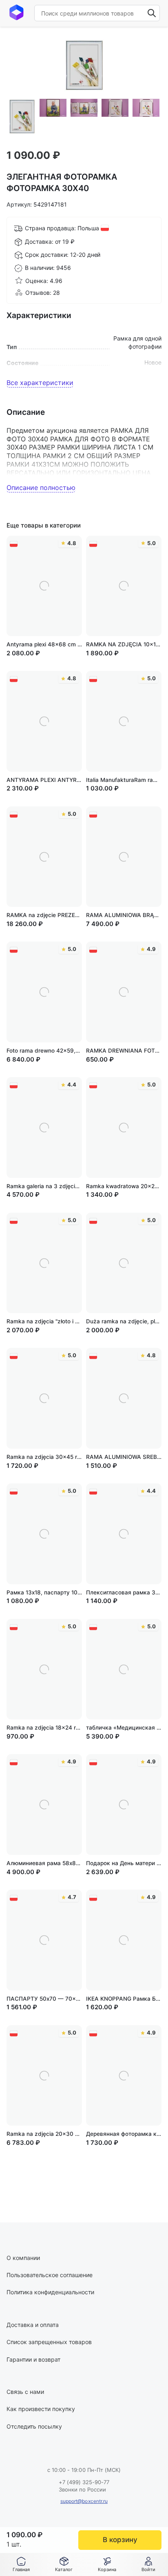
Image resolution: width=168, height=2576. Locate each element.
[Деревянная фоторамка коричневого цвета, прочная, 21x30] (124, 2076)
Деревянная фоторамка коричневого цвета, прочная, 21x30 (124, 2134)
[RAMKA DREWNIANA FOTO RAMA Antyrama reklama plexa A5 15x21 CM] (124, 992)
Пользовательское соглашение (50, 2275)
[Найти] (152, 13)
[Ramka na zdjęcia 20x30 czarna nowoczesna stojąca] (44, 2076)
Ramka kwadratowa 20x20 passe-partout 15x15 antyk (124, 1186)
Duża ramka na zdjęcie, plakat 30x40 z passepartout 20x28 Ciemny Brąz (124, 1321)
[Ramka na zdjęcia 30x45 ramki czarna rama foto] (44, 1398)
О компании (23, 2258)
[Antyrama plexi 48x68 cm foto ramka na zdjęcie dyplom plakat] (44, 586)
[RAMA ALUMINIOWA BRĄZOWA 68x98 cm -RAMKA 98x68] (124, 857)
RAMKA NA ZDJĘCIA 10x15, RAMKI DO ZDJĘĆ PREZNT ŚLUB (124, 644)
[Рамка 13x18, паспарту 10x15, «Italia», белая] (44, 1534)
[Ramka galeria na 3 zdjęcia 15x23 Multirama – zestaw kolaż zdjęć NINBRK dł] (44, 1128)
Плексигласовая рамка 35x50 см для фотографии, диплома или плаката (124, 1592)
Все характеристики (40, 383)
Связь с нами (25, 2392)
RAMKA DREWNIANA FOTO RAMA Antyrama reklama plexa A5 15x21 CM (124, 1051)
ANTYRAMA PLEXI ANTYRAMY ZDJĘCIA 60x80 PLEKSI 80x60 (44, 780)
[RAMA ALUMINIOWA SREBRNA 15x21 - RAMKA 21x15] (124, 1398)
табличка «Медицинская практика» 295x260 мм (124, 1728)
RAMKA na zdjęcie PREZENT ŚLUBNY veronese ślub (44, 915)
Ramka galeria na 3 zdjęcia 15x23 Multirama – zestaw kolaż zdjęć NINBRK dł (44, 1186)
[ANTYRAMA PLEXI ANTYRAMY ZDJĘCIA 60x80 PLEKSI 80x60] (44, 721)
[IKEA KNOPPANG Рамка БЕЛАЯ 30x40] (124, 1940)
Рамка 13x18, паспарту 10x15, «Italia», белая (44, 1592)
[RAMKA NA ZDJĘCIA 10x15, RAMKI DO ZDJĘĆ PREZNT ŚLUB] (124, 586)
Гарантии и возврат (33, 2359)
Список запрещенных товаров (49, 2342)
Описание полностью (41, 488)
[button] (64, 2565)
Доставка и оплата (33, 2325)
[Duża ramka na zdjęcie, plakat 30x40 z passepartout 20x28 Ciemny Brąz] (124, 1263)
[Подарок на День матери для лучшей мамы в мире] (124, 1805)
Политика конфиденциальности (50, 2292)
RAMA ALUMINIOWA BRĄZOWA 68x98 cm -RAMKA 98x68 (124, 915)
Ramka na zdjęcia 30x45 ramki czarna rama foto (44, 1457)
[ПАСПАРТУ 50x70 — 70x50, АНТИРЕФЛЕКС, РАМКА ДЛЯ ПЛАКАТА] (44, 1940)
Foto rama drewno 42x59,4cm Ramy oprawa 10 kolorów (44, 1051)
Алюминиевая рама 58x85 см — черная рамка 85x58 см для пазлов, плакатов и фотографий (44, 1863)
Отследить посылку (34, 2426)
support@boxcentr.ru (84, 2501)
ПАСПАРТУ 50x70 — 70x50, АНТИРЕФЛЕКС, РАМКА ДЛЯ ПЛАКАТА (44, 1999)
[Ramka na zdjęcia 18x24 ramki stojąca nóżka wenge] (44, 1669)
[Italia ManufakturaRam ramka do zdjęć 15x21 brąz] (124, 721)
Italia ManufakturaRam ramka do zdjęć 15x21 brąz (124, 780)
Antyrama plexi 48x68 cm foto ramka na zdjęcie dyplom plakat (44, 644)
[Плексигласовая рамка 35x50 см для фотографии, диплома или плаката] (124, 1534)
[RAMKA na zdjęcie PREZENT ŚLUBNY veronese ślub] (44, 857)
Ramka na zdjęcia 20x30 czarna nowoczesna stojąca (44, 2134)
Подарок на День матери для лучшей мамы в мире (124, 1863)
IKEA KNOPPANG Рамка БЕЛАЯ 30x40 (124, 1999)
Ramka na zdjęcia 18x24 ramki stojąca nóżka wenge (44, 1728)
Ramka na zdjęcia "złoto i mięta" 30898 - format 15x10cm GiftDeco (44, 1321)
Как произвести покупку (41, 2409)
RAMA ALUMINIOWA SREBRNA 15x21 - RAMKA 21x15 (124, 1457)
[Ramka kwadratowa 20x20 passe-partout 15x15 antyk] (124, 1128)
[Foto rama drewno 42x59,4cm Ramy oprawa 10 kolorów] (44, 992)
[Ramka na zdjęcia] (44, 1263)
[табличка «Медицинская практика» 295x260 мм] (124, 1669)
